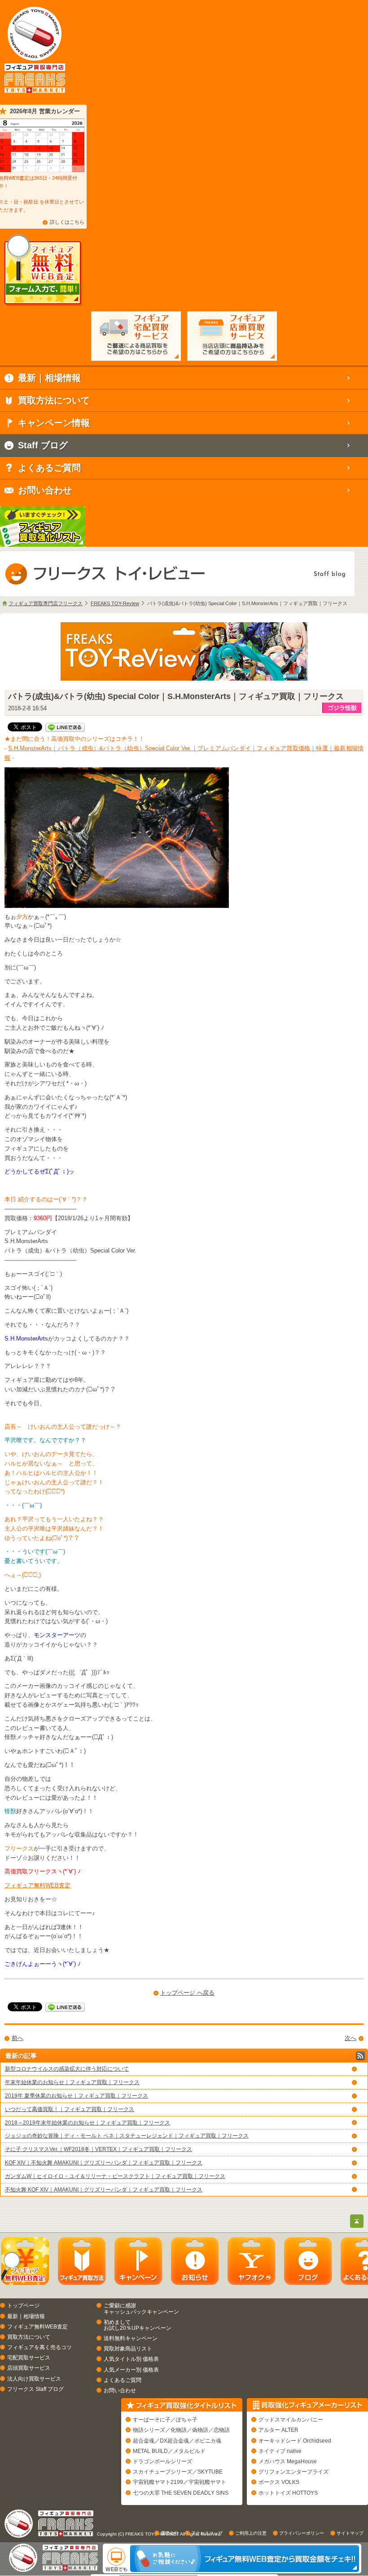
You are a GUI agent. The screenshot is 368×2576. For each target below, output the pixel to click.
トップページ (23, 2306)
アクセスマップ (207, 2533)
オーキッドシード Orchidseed (295, 2441)
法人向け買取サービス (34, 2379)
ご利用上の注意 (251, 2533)
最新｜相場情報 (26, 2316)
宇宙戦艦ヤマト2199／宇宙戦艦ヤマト (180, 2482)
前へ (18, 2038)
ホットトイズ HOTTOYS (288, 2493)
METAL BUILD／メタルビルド (169, 2451)
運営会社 (170, 2533)
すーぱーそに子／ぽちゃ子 (165, 2420)
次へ (350, 2038)
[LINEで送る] (65, 727)
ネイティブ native (280, 2451)
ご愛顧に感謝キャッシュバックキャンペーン (141, 2308)
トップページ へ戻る (187, 1993)
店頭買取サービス (29, 2368)
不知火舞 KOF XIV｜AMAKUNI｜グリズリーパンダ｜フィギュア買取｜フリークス (104, 2190)
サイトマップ (350, 2533)
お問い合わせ (120, 2390)
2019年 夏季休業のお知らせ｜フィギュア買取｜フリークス (77, 2096)
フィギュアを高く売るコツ (39, 2347)
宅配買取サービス (29, 2358)
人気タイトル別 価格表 (131, 2359)
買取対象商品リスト (128, 2349)
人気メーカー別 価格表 (131, 2370)
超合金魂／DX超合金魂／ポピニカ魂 (177, 2441)
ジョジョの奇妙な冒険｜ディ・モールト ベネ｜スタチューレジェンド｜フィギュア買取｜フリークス (127, 2136)
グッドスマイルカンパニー (291, 2420)
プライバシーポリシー (302, 2533)
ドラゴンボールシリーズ (162, 2461)
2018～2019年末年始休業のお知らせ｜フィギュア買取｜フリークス (88, 2123)
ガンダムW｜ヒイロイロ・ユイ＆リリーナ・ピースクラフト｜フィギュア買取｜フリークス (115, 2176)
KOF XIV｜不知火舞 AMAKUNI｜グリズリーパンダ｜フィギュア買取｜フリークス (104, 2163)
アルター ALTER (278, 2430)
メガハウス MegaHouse (288, 2461)
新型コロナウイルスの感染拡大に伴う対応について (67, 2069)
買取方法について (29, 2337)
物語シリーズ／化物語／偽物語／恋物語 (181, 2430)
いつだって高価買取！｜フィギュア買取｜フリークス (70, 2109)
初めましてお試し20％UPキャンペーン (138, 2325)
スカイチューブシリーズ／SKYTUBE (178, 2472)
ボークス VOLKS (279, 2482)
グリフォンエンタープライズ (294, 2472)
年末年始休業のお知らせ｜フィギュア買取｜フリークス (72, 2082)
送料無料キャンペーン (131, 2338)
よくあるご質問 (123, 2380)
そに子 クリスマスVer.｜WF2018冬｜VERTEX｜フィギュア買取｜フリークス (99, 2149)
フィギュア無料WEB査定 (37, 1885)
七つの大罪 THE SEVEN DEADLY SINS (181, 2493)
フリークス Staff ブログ (35, 2389)
